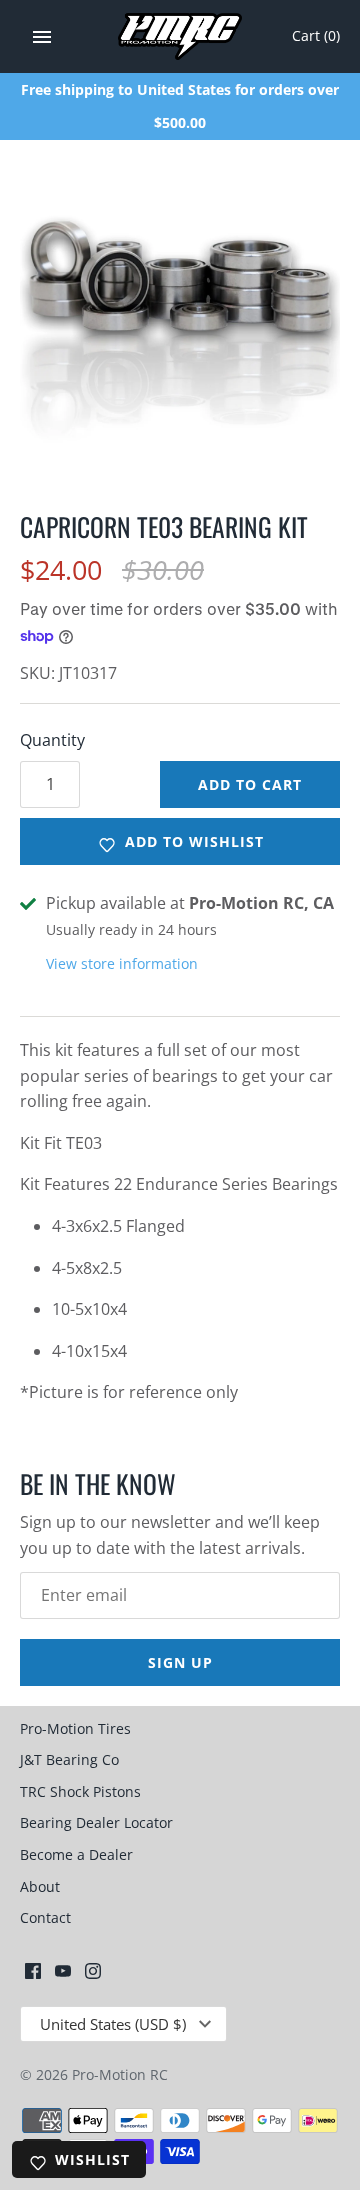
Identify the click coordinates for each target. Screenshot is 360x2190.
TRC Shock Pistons (80, 1791)
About (40, 1886)
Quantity (52, 740)
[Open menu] (42, 37)
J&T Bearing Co (69, 1759)
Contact (45, 1917)
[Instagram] (93, 1975)
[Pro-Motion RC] (180, 36)
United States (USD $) (113, 2024)
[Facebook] (33, 1975)
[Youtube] (63, 1975)
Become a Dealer (76, 1854)
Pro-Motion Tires (75, 1728)
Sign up (180, 1662)
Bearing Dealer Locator (96, 1822)
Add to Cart (250, 784)
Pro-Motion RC (120, 2074)
